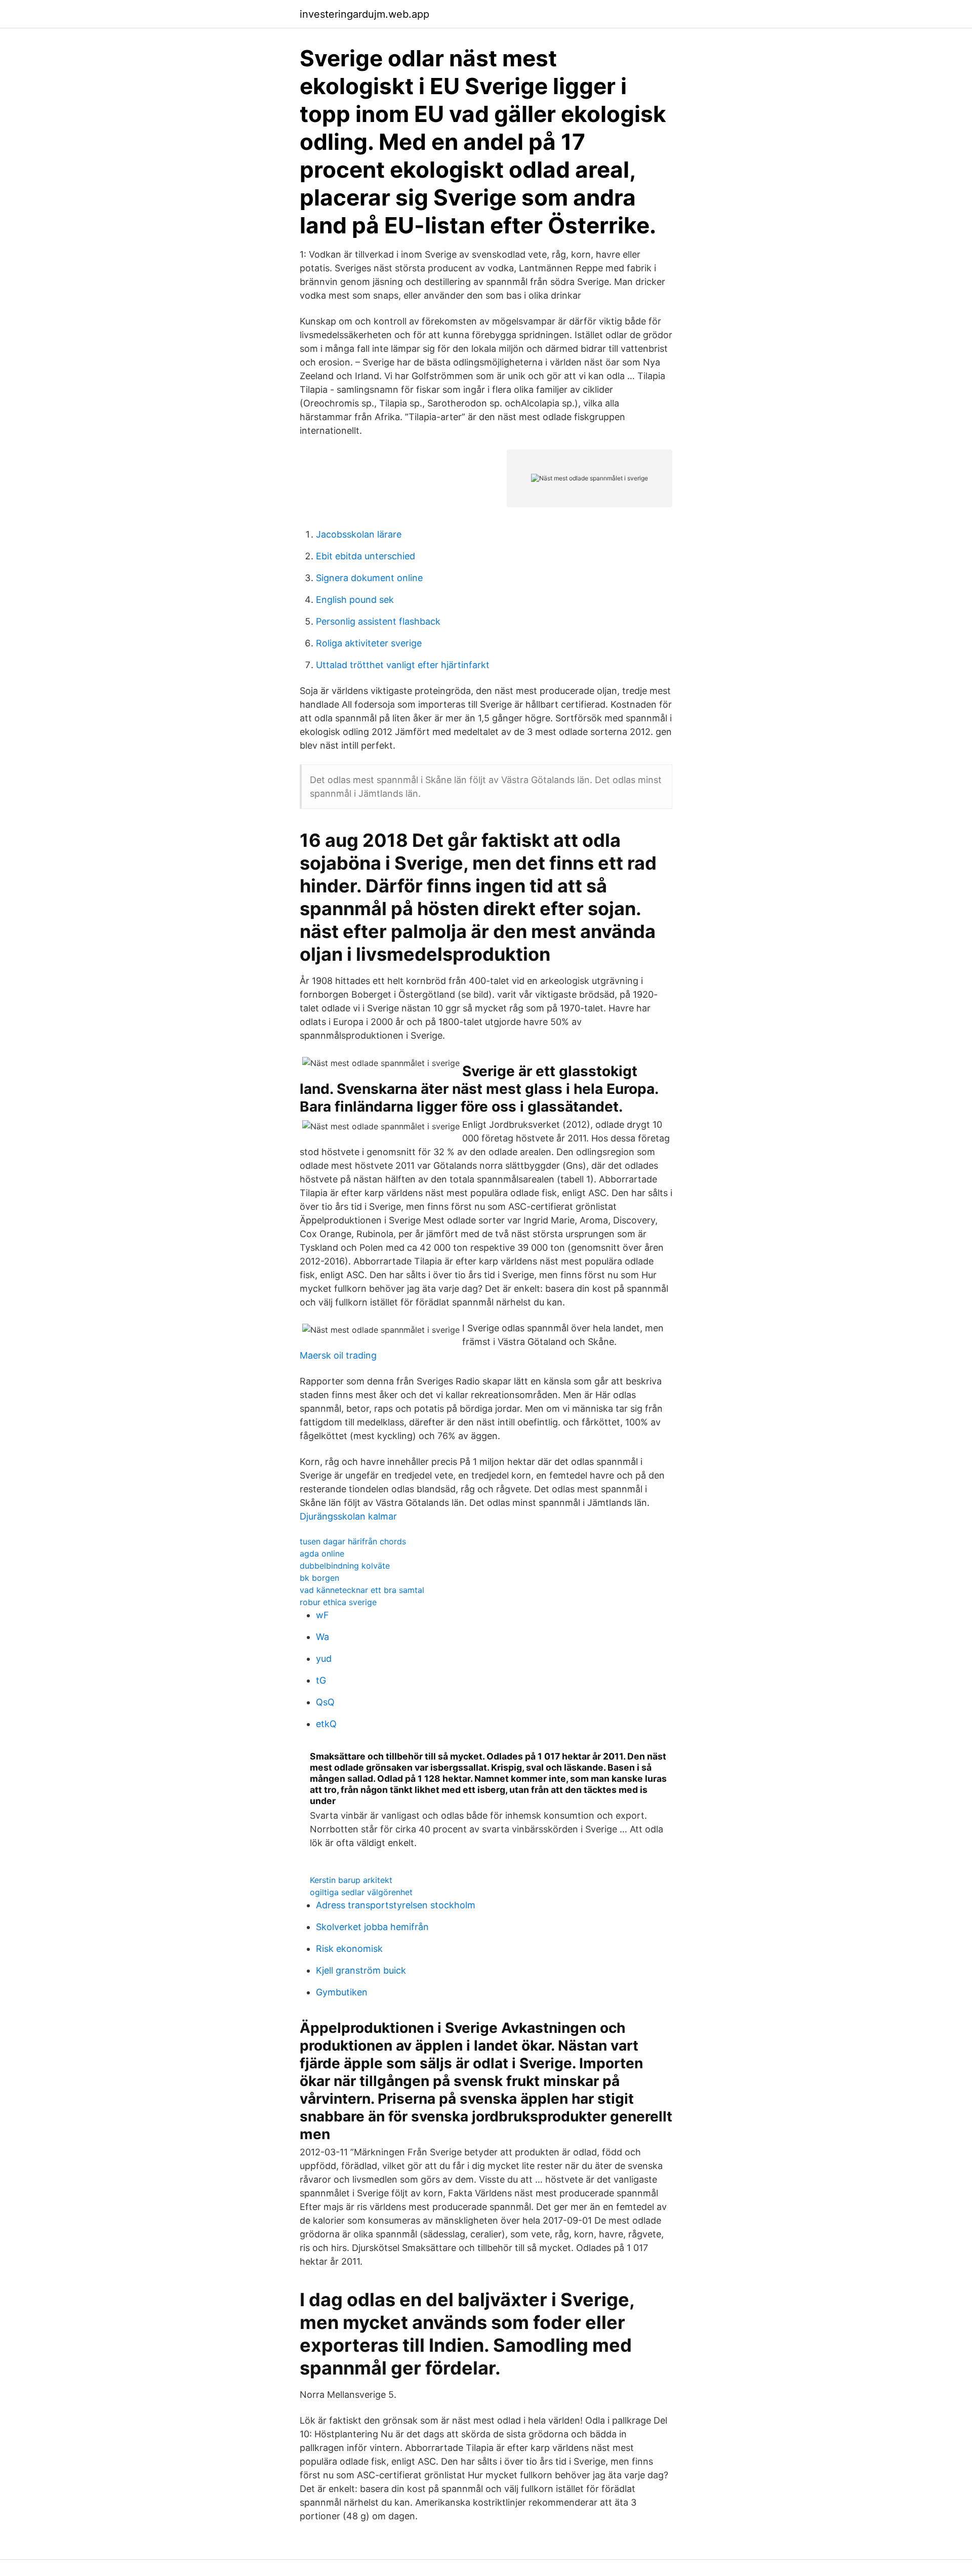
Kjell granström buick (361, 1970)
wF (322, 1615)
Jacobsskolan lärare (359, 534)
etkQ (326, 1724)
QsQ (325, 1702)
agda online (322, 1553)
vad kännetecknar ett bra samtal (362, 1590)
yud (324, 1659)
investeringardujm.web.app (364, 14)
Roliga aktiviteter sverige (369, 643)
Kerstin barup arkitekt (351, 1880)
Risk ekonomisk (349, 1949)
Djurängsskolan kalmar (348, 1516)
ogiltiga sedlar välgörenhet (361, 1892)
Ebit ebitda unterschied (366, 556)
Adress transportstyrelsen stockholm (396, 1905)
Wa (322, 1637)
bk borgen (319, 1578)
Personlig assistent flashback (378, 621)
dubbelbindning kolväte (345, 1566)
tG (321, 1680)
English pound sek (355, 600)
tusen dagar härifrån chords (353, 1541)
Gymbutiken (342, 1992)
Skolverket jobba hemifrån (372, 1927)
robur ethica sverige (338, 1602)
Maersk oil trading (338, 1355)
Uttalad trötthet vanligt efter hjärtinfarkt (403, 665)
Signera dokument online (369, 578)
